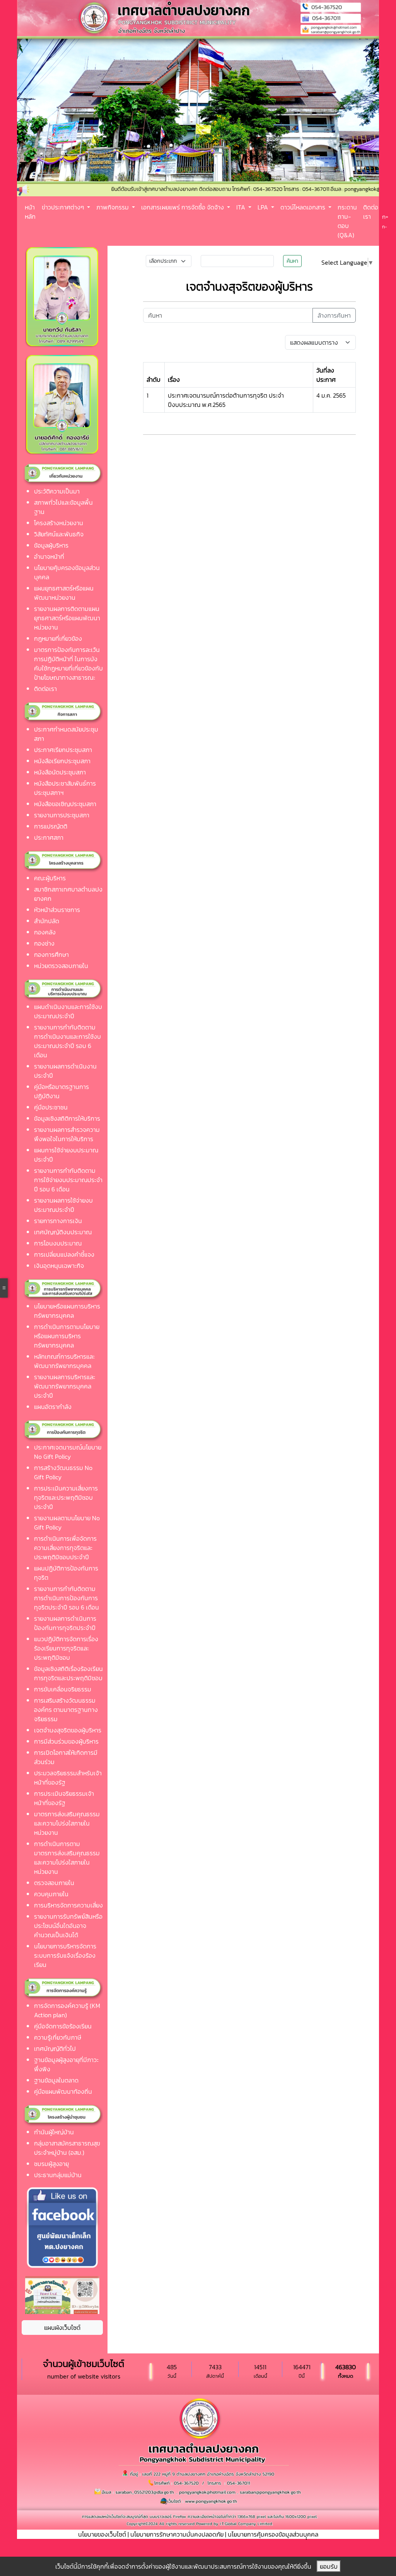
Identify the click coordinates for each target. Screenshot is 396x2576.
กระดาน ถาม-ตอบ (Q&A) (347, 221)
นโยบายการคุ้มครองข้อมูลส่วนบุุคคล (273, 2534)
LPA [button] (264, 207)
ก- (385, 227)
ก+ (385, 217)
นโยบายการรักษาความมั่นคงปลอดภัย (177, 2534)
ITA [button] (242, 207)
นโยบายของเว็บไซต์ (102, 2534)
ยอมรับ (329, 2566)
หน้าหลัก (30, 212)
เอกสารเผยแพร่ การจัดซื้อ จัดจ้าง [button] (183, 207)
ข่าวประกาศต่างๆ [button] (64, 207)
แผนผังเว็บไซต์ (62, 2328)
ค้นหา (292, 261)
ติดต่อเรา (371, 212)
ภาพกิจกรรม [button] (113, 207)
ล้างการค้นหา (334, 315)
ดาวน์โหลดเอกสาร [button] (304, 207)
